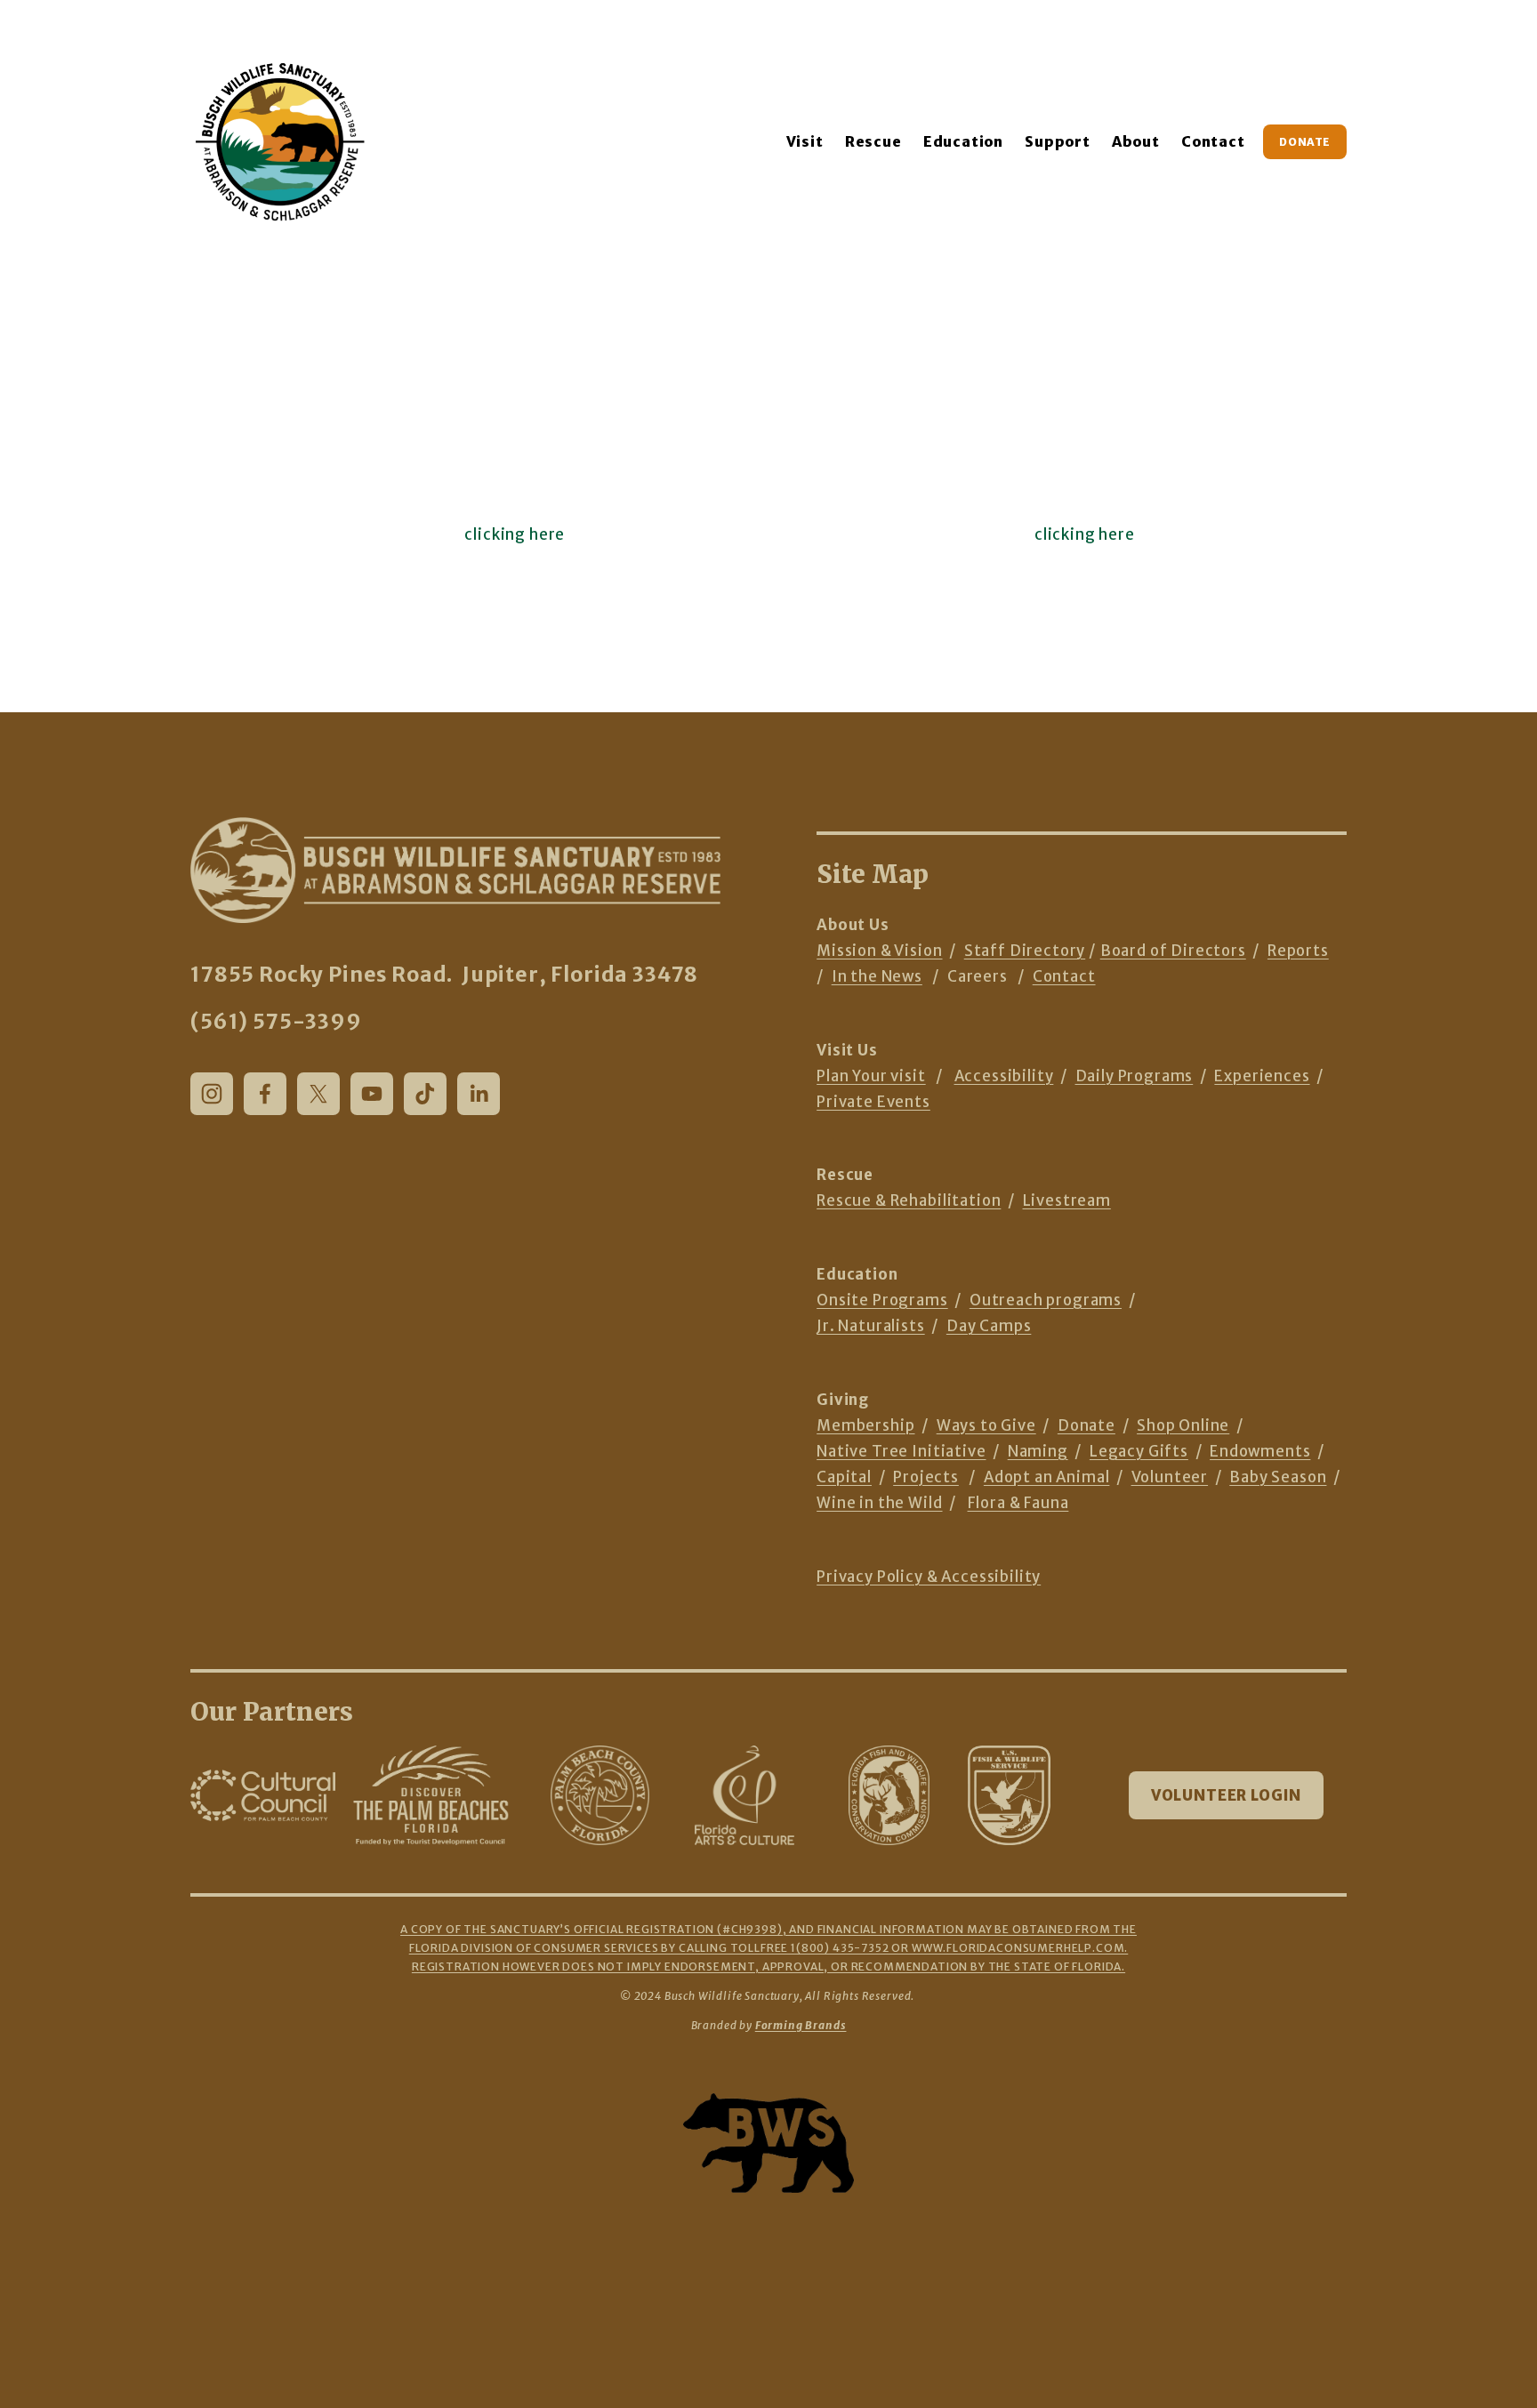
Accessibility (1004, 1076)
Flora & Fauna (1018, 1503)
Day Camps (989, 1326)
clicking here (515, 535)
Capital (844, 1477)
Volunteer (1170, 1477)
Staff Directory (1025, 951)
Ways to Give (986, 1426)
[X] (318, 1094)
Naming (1038, 1452)
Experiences (1262, 1076)
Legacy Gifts (1139, 1452)
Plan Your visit (871, 1076)
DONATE (1305, 142)
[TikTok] (425, 1094)
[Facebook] (265, 1094)
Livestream (1067, 1201)
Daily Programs (1135, 1076)
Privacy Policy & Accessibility (929, 1577)
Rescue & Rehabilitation (909, 1201)
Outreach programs (1046, 1300)
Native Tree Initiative (901, 1452)
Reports (1298, 951)
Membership (865, 1426)
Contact (1213, 141)
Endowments (1260, 1452)
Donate (1086, 1426)
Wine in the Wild (879, 1503)
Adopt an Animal (1047, 1477)
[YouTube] (372, 1094)
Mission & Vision (879, 951)
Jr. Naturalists (871, 1326)
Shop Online (1183, 1426)
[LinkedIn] (479, 1094)
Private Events (873, 1102)
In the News (877, 977)
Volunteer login (1227, 1796)
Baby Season (1278, 1477)
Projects (926, 1477)
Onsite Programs (882, 1300)
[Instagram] (212, 1094)
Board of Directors (1173, 951)
